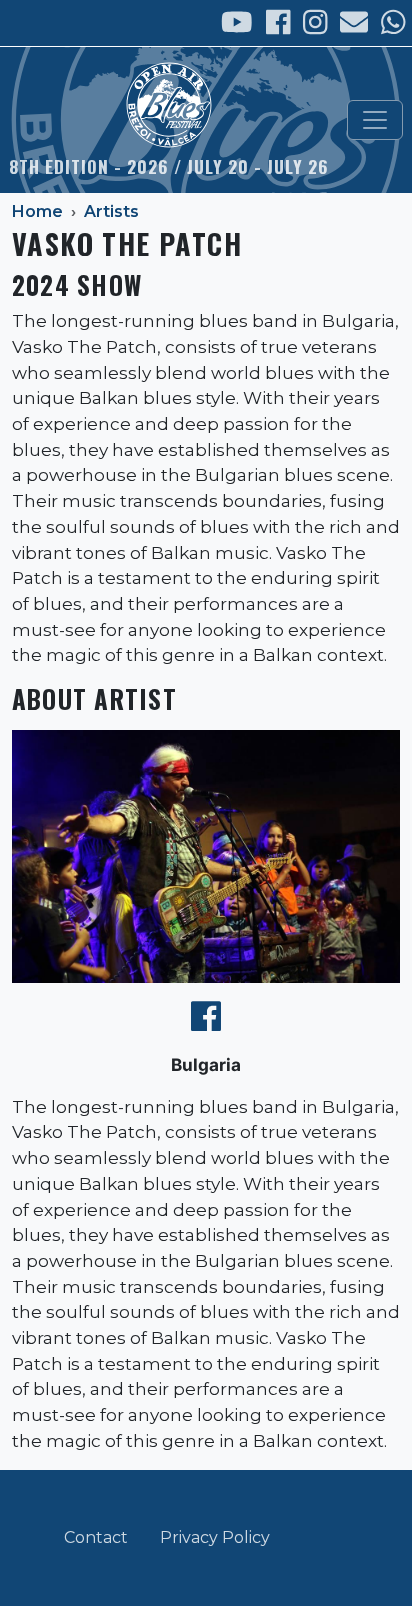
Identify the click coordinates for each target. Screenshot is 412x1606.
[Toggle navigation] (375, 120)
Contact (96, 1537)
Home (37, 211)
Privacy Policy (215, 1537)
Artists (111, 211)
